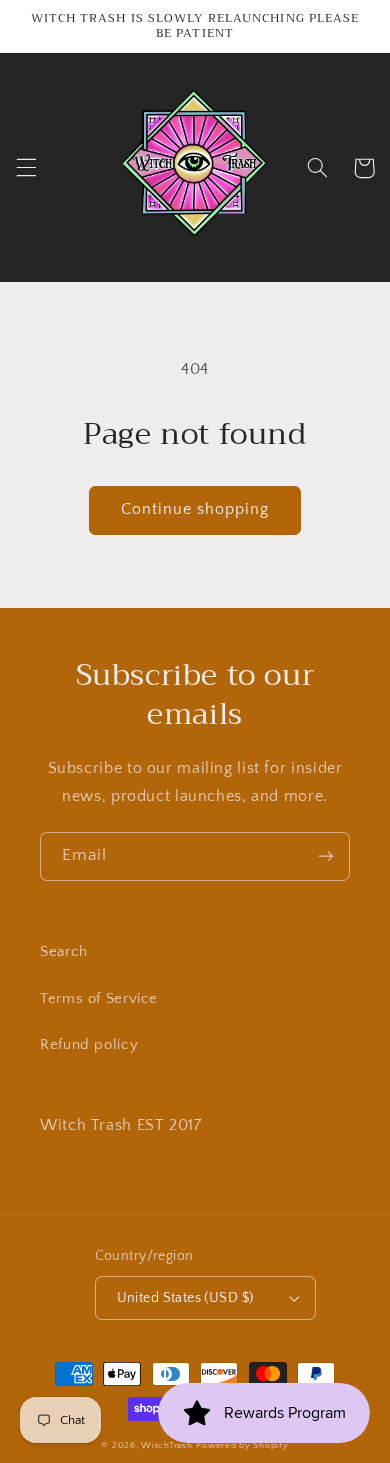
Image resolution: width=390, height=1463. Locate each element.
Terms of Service (99, 999)
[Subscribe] (326, 856)
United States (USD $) (185, 1298)
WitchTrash (166, 1445)
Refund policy (89, 1045)
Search (64, 952)
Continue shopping (195, 509)
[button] (26, 168)
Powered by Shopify (242, 1445)
